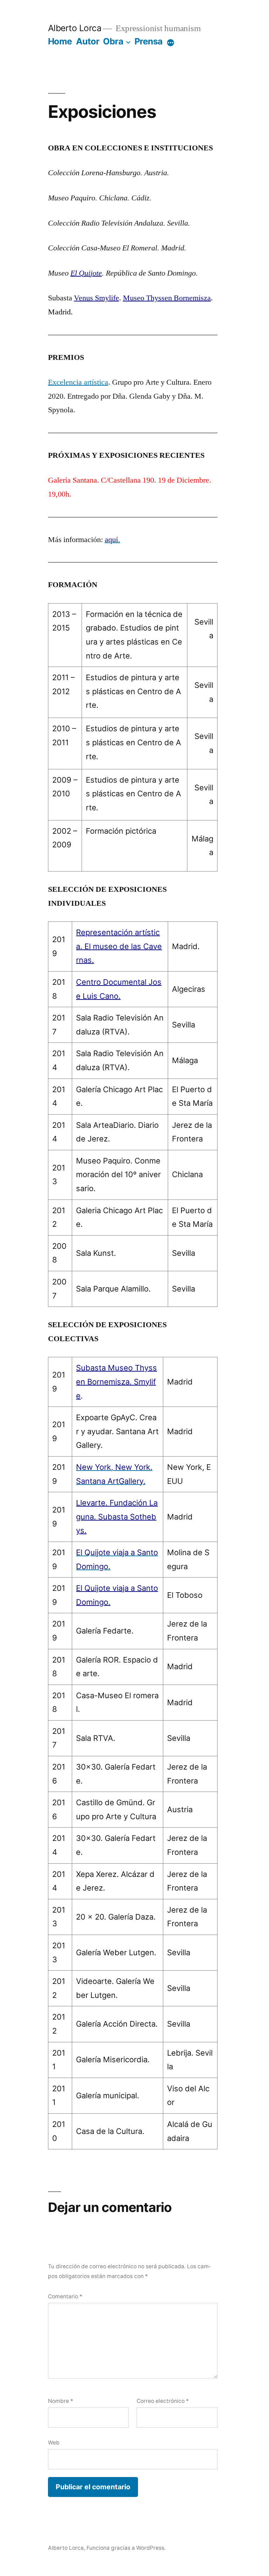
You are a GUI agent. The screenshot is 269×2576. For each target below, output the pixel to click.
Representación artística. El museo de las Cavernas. (119, 946)
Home (60, 41)
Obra (113, 41)
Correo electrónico (163, 2401)
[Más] (171, 43)
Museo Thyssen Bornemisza (167, 298)
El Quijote (86, 273)
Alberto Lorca (75, 28)
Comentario (65, 2296)
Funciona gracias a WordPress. (126, 2548)
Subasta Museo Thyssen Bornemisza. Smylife (116, 1382)
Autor (88, 41)
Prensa (149, 41)
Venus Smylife (96, 298)
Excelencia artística (78, 382)
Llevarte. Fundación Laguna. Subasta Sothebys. (117, 1517)
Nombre (61, 2401)
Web (54, 2443)
